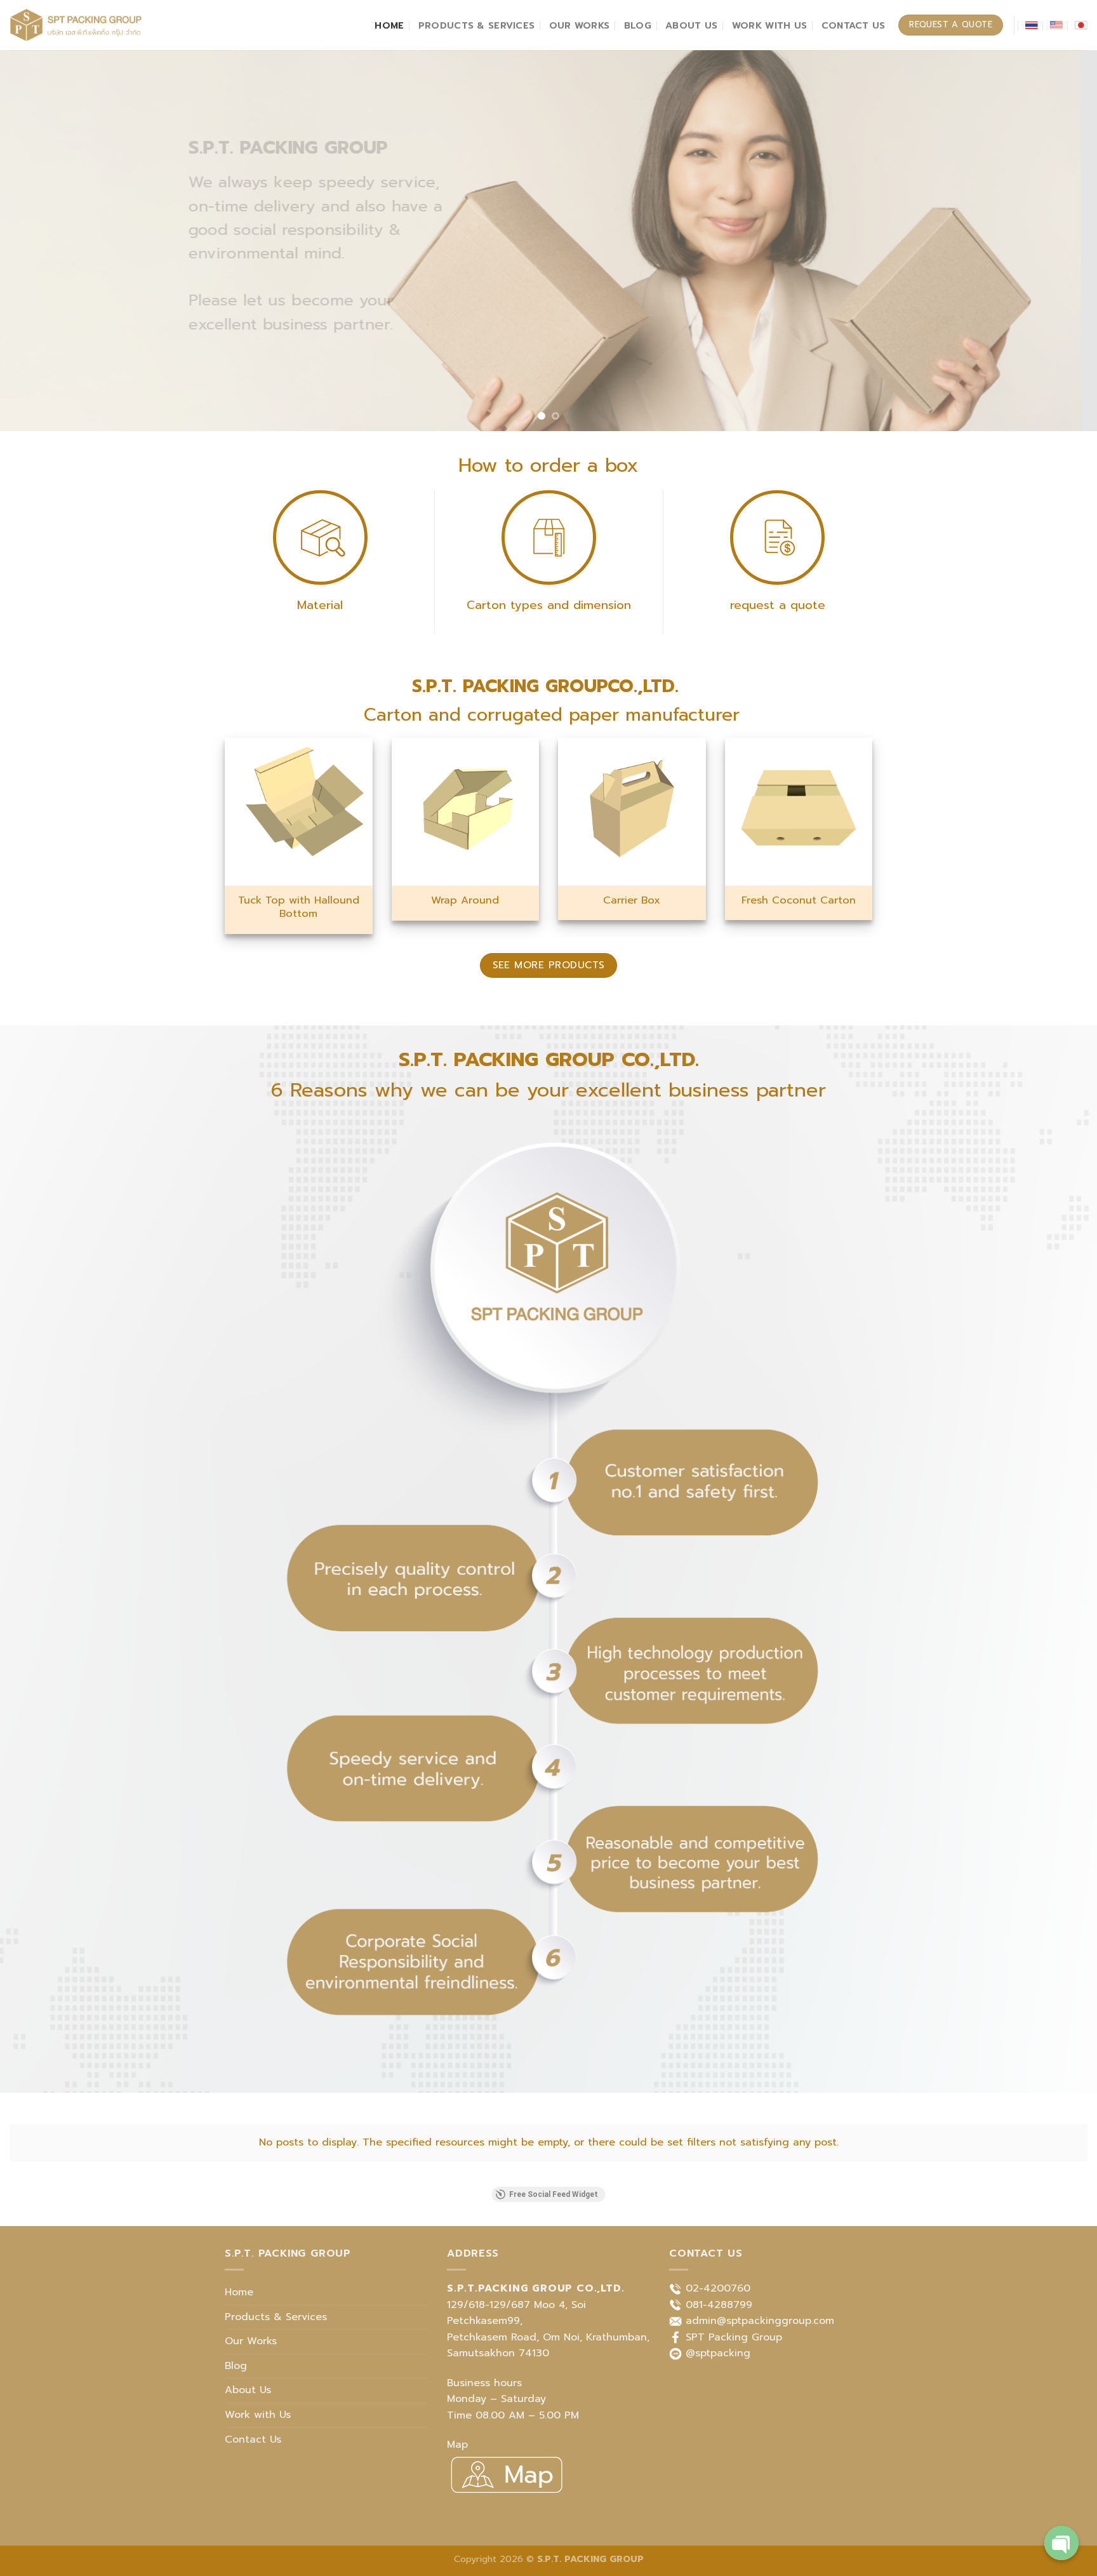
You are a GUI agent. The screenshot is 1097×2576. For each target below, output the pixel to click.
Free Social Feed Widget (554, 2194)
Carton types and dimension (549, 605)
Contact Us (854, 25)
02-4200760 (718, 2288)
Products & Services (476, 25)
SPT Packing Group (734, 2337)
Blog (638, 25)
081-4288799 (719, 2305)
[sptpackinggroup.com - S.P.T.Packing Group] (76, 25)
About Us (691, 25)
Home (389, 25)
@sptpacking (718, 2353)
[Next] (1059, 241)
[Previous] (38, 241)
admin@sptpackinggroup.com (760, 2321)
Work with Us (769, 25)
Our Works (580, 25)
